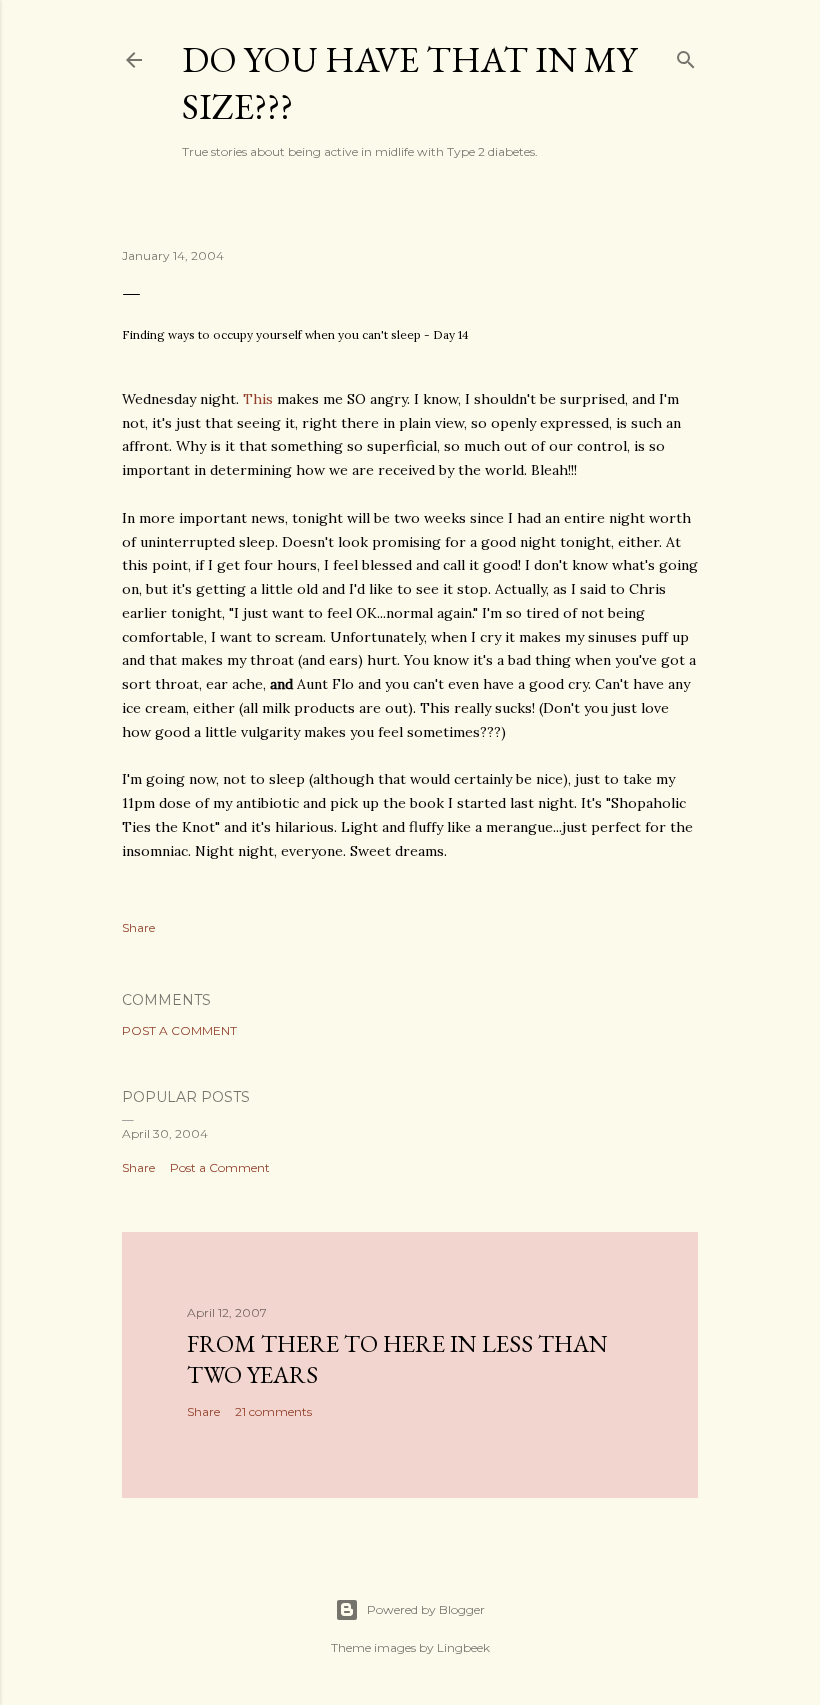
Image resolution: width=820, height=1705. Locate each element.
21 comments (273, 1411)
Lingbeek (463, 1647)
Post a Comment (179, 1030)
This (258, 399)
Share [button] (138, 927)
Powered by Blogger (426, 1609)
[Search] (686, 55)
